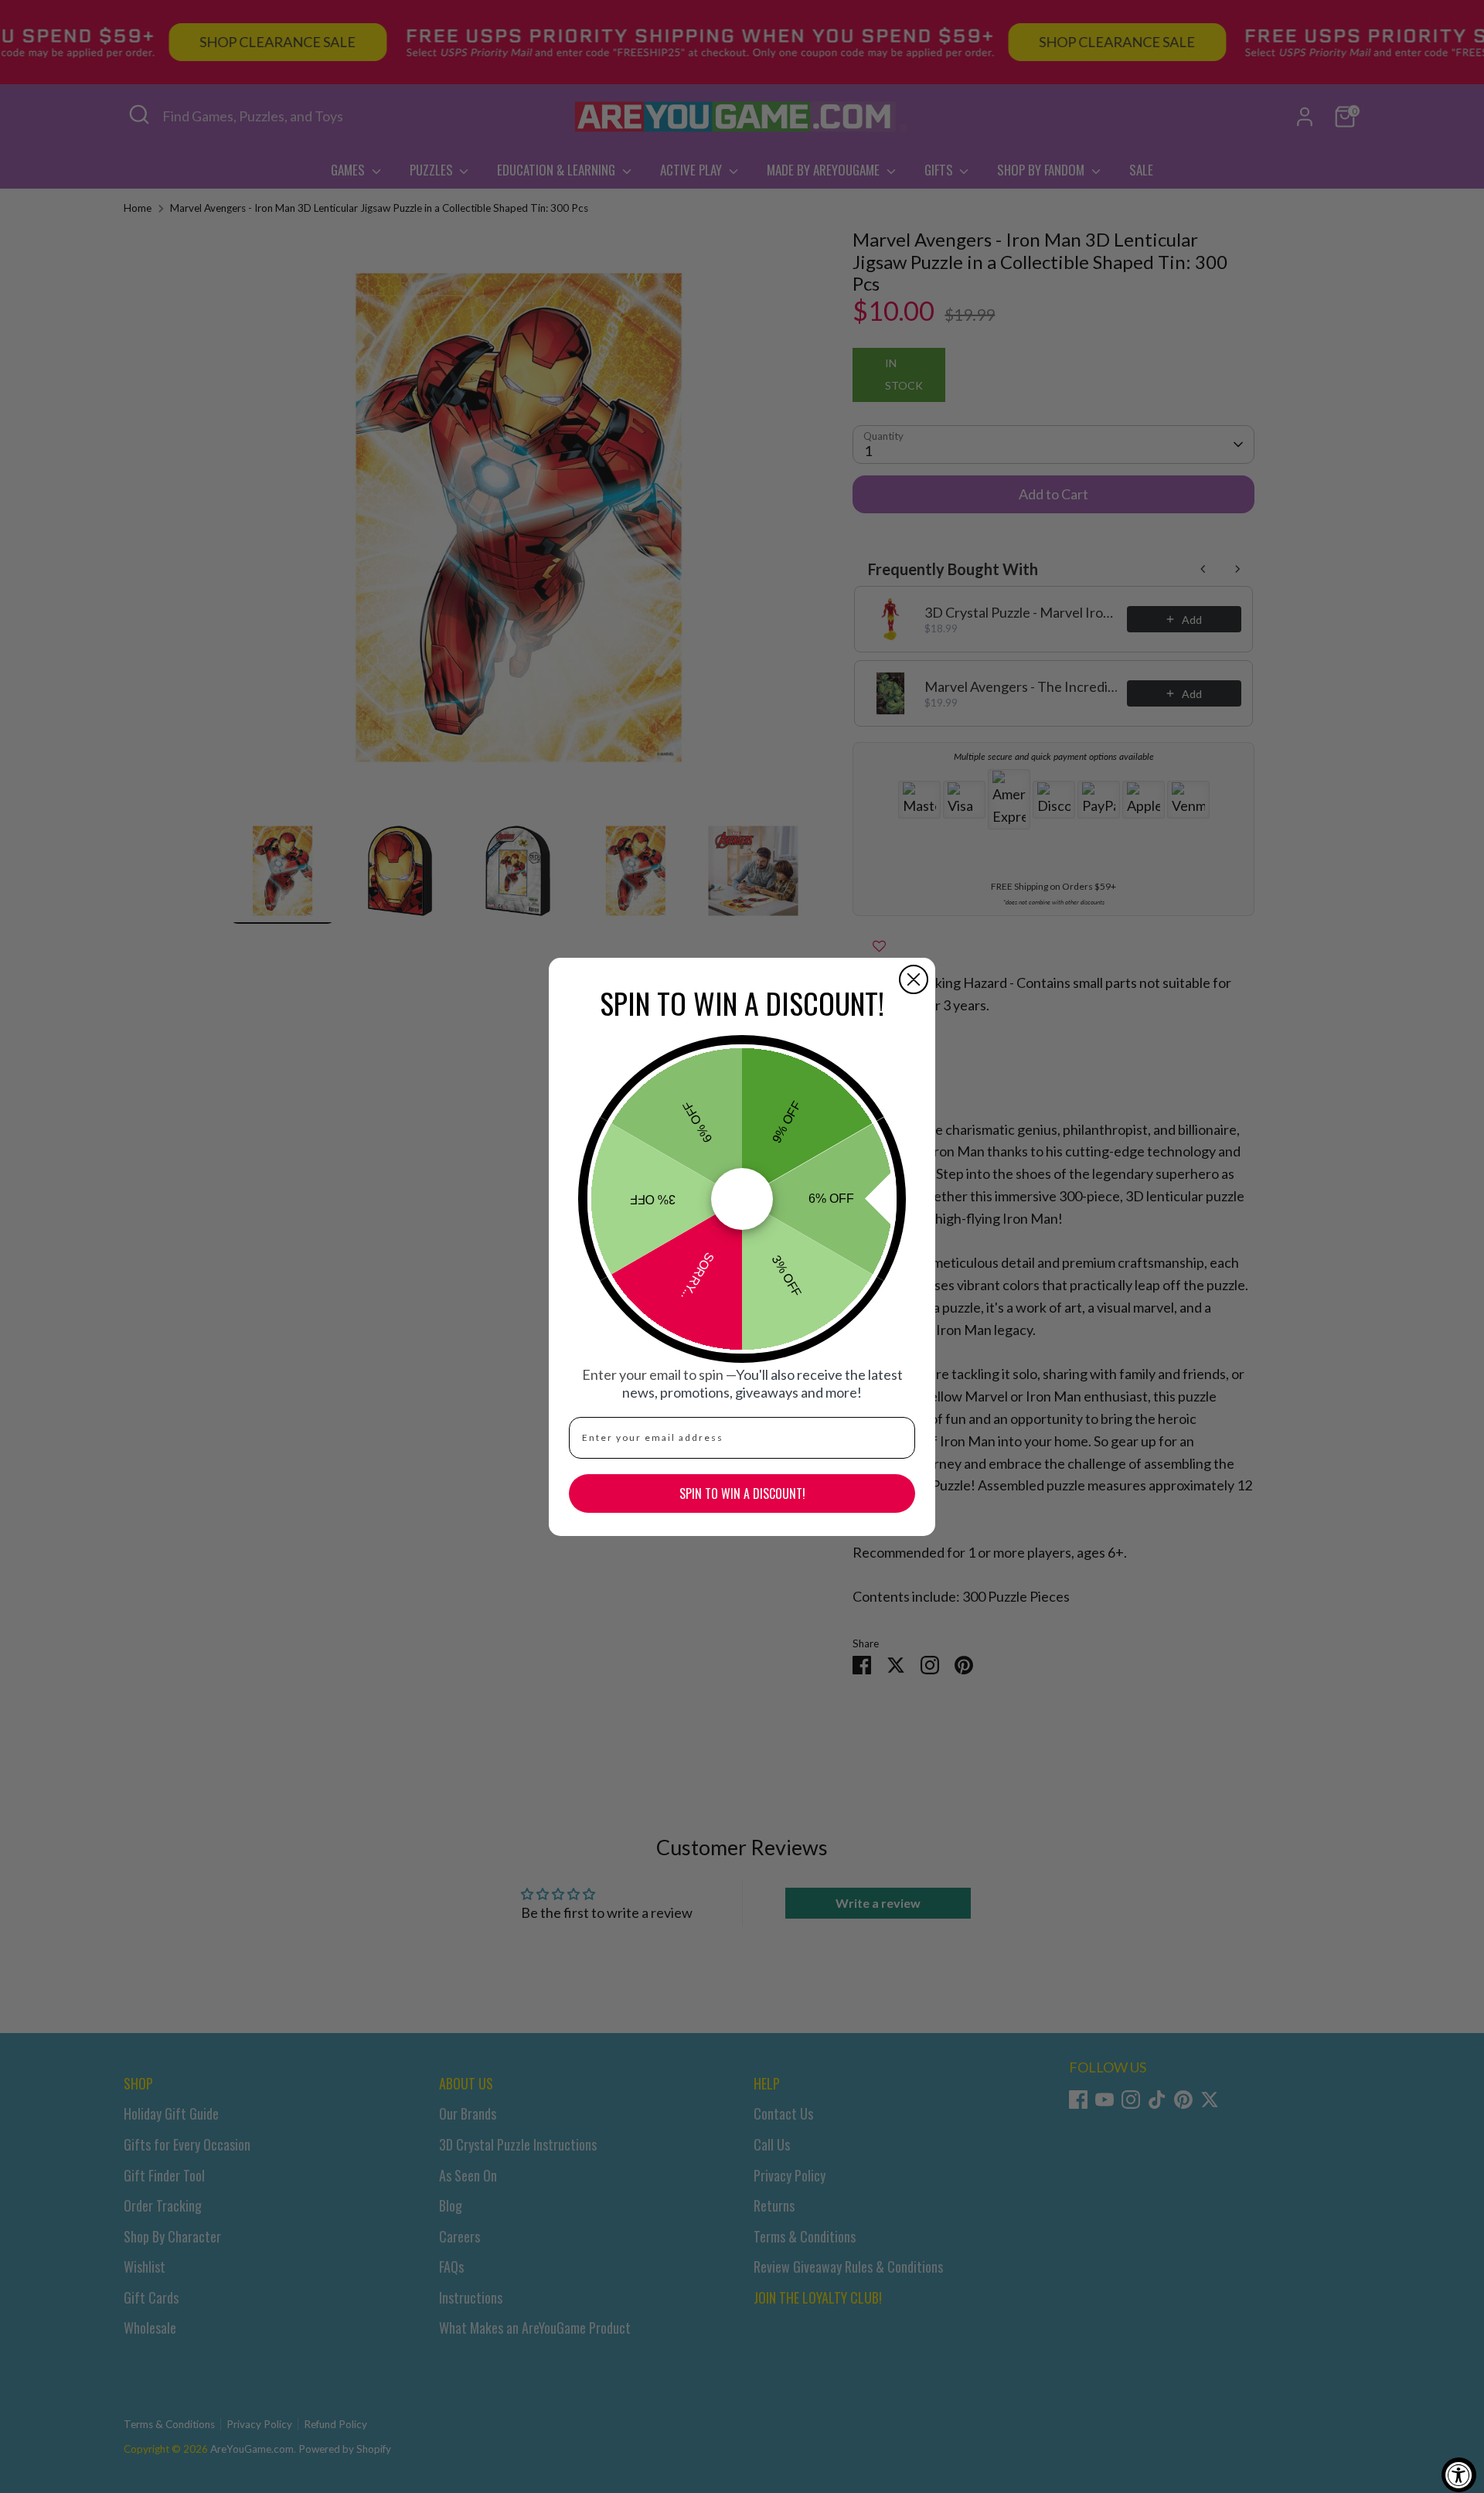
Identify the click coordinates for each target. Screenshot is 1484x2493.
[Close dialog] (914, 979)
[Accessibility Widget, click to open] (1459, 2475)
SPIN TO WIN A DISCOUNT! (742, 1493)
